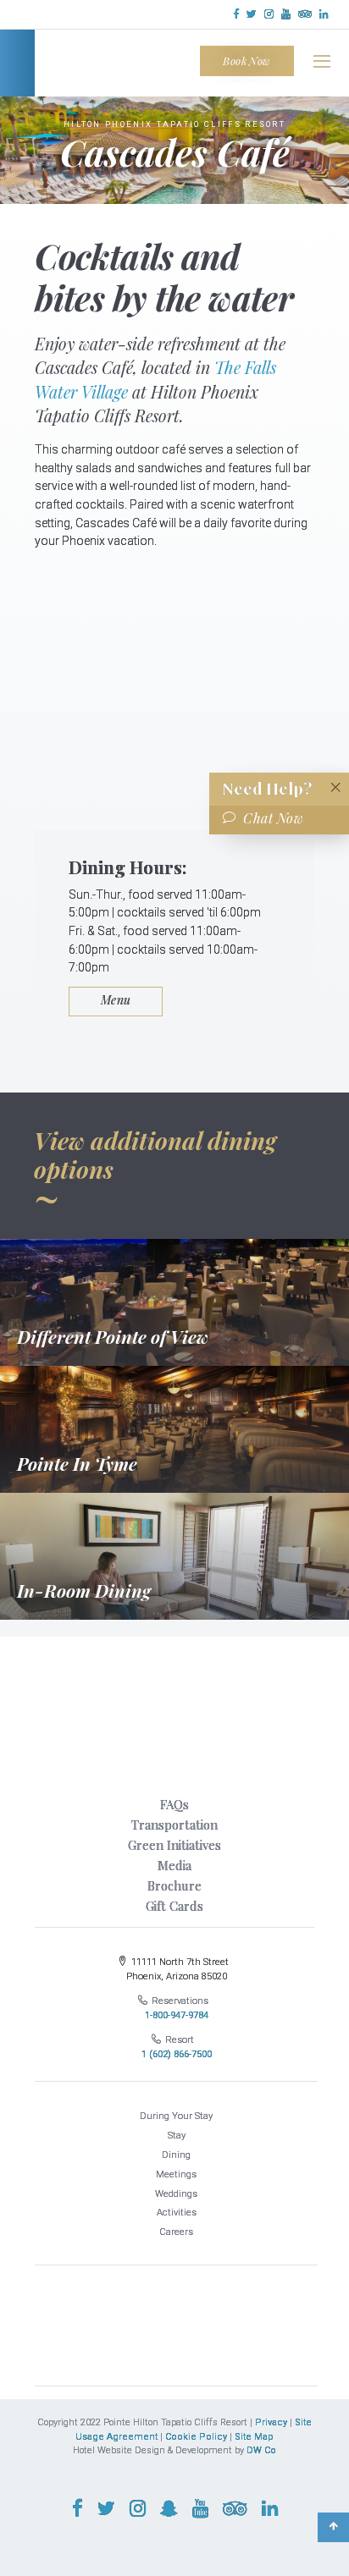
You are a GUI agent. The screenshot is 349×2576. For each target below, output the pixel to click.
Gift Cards (174, 1906)
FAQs (174, 1804)
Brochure (174, 1885)
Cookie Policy (196, 2437)
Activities (177, 2213)
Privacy (271, 2422)
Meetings (176, 2174)
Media (174, 1865)
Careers (176, 2232)
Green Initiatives (174, 1845)
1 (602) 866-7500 (177, 2054)
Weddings (176, 2194)
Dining (176, 2155)
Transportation (174, 1825)
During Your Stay (176, 2116)
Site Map (254, 2437)
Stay (177, 2136)
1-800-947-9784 (177, 2015)
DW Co (261, 2450)
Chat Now (273, 818)
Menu (116, 1000)
